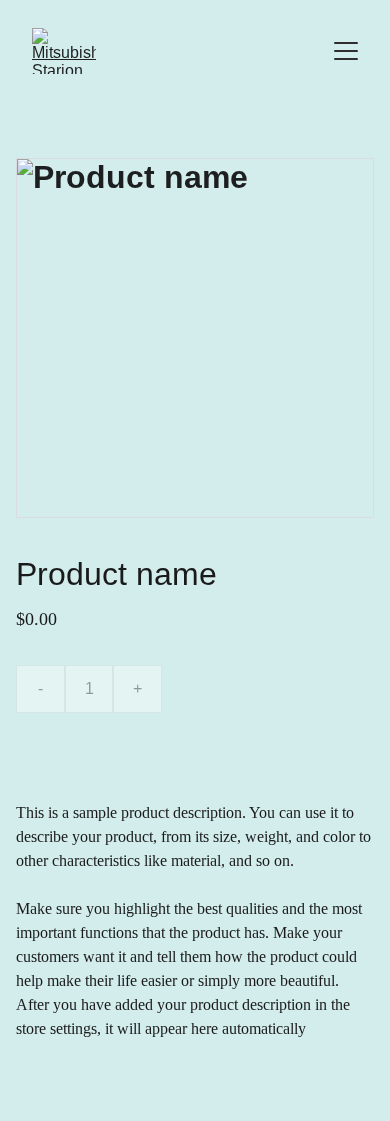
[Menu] (346, 51)
